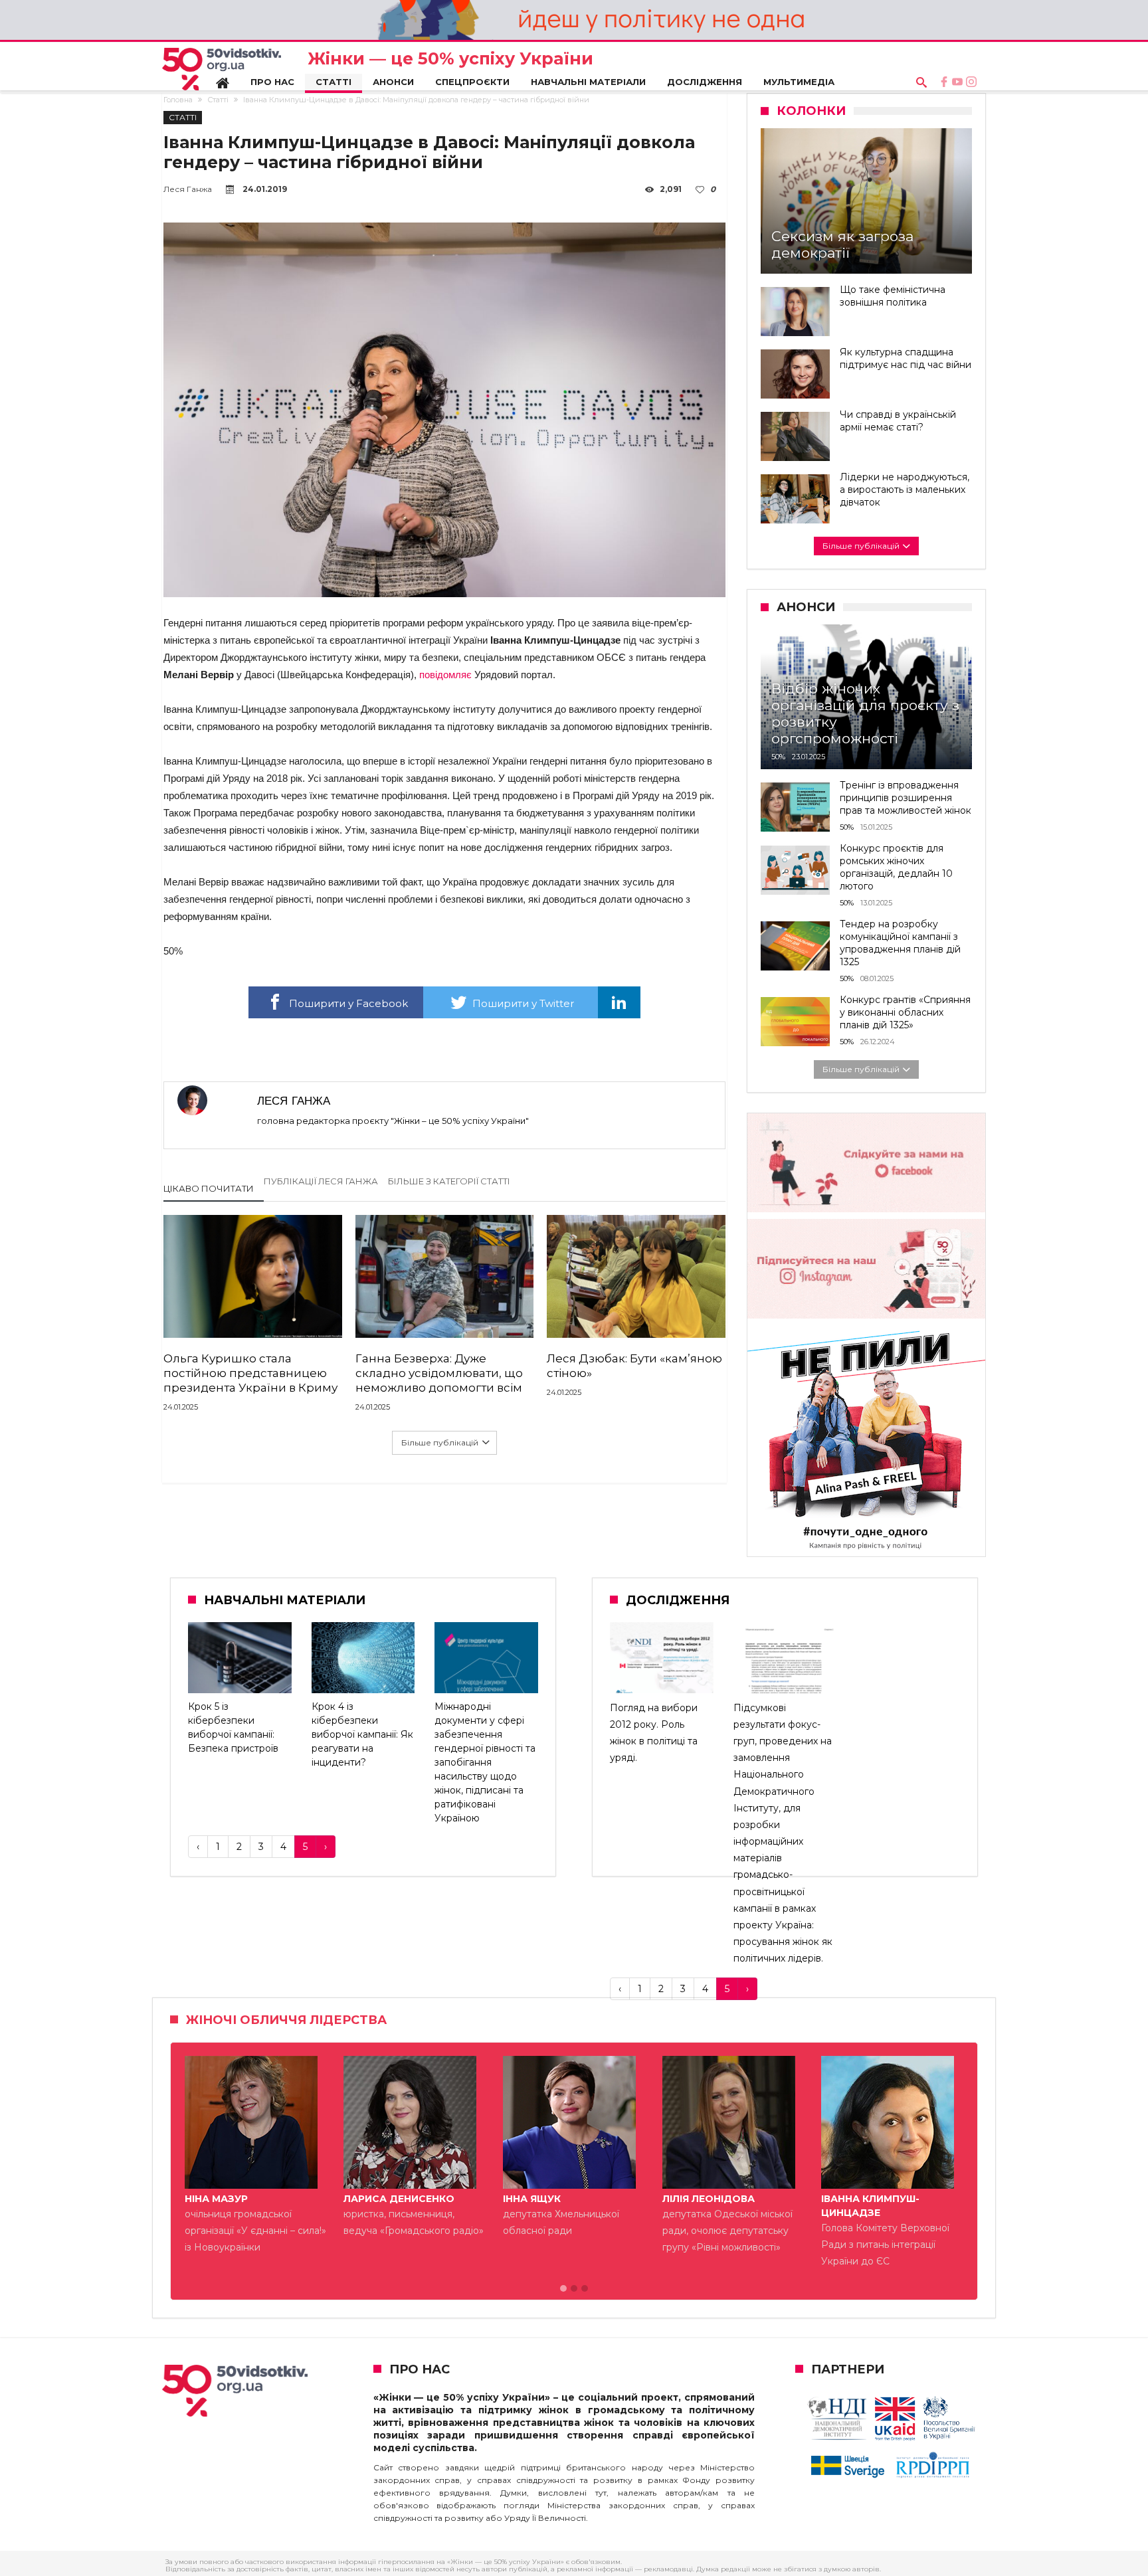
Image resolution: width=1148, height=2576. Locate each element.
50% (778, 757)
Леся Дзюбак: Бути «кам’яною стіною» (634, 1366)
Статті (218, 100)
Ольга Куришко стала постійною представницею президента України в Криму (250, 1373)
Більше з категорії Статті (449, 1181)
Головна (178, 100)
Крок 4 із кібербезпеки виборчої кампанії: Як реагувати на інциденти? (362, 1734)
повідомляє (445, 675)
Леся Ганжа (188, 189)
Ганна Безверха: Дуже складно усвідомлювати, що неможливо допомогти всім (439, 1373)
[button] (563, 2289)
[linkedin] (619, 1002)
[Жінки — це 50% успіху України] (222, 69)
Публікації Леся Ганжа (321, 1181)
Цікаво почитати (209, 1188)
